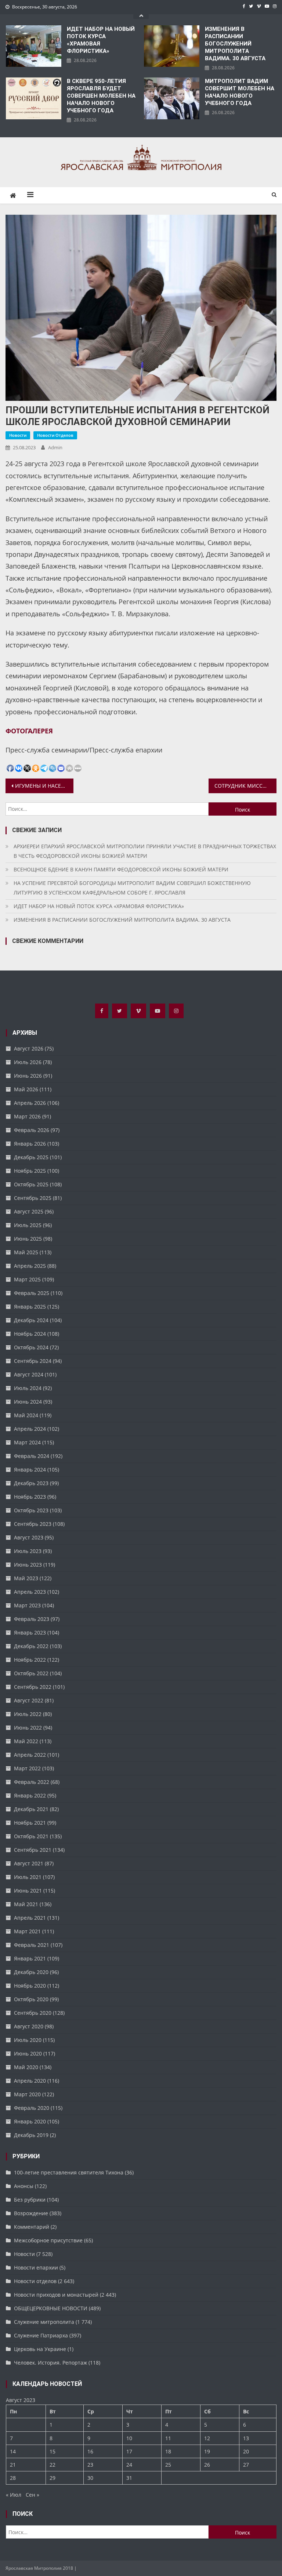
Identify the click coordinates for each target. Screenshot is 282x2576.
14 (13, 2451)
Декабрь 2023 (31, 1483)
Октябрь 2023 (31, 1510)
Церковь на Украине (40, 2349)
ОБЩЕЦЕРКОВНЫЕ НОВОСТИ (51, 2308)
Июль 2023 (28, 1551)
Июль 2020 (28, 2040)
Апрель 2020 (30, 2081)
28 (13, 2478)
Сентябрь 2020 (33, 2013)
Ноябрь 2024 (30, 1334)
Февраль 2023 (32, 1619)
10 (129, 2438)
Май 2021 (26, 1904)
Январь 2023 (30, 1632)
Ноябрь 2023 (30, 1497)
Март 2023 (27, 1605)
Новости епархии (36, 2267)
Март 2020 (27, 2094)
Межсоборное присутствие (48, 2240)
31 (129, 2478)
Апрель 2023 (30, 1592)
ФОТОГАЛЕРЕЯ (29, 731)
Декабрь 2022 (31, 1646)
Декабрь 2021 (31, 1809)
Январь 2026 (30, 1144)
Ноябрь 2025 (30, 1171)
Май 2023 (26, 1578)
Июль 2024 (28, 1388)
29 (53, 2478)
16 (90, 2451)
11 (168, 2438)
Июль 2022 (28, 1714)
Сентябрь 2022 (33, 1687)
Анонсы (24, 2186)
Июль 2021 (28, 1877)
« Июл (14, 2495)
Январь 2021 (30, 1958)
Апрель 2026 (30, 1103)
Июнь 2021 (28, 1891)
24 (129, 2465)
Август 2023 (29, 1537)
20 (246, 2451)
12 (207, 2438)
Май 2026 (26, 1089)
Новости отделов (55, 435)
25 (168, 2465)
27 (246, 2465)
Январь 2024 (30, 1470)
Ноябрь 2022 (30, 1660)
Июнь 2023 (28, 1565)
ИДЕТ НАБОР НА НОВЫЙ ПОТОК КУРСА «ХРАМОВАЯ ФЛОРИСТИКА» (101, 40)
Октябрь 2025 (31, 1184)
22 (53, 2465)
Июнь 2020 (28, 2053)
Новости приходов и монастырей (56, 2295)
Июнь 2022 (28, 1728)
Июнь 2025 (28, 1239)
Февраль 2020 (32, 2108)
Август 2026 (29, 1048)
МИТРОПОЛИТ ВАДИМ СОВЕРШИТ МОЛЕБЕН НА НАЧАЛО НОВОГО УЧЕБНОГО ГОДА (240, 92)
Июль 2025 (28, 1225)
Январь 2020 (30, 2121)
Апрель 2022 (30, 1755)
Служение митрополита (44, 2322)
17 (129, 2451)
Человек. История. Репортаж (50, 2363)
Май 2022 (26, 1741)
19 (207, 2451)
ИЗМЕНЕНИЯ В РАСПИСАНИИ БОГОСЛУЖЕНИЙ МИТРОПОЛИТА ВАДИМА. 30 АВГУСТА (235, 44)
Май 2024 (26, 1415)
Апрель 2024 (30, 1429)
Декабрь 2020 (31, 1972)
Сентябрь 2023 (33, 1524)
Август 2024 (29, 1374)
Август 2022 (29, 1700)
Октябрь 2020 (31, 1999)
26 (207, 2465)
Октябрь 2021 (31, 1836)
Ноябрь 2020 (30, 1986)
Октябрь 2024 (31, 1347)
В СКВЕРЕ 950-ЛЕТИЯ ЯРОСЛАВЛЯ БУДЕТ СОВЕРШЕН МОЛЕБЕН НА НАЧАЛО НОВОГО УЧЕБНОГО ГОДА (101, 96)
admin (55, 447)
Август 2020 (29, 2026)
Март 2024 (27, 1442)
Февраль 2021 (32, 1945)
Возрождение (31, 2213)
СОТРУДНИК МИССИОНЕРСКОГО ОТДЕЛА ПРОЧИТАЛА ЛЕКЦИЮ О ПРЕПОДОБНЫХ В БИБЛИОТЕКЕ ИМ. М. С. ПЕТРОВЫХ (245, 786)
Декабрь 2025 (31, 1157)
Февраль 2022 (32, 1782)
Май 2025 (26, 1252)
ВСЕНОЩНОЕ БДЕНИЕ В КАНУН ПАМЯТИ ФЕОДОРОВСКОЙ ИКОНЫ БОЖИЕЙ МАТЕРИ (121, 869)
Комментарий (32, 2227)
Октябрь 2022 (31, 1673)
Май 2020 (26, 2067)
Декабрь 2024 (31, 1320)
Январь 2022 (30, 1795)
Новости (18, 435)
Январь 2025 (30, 1307)
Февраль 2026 (32, 1130)
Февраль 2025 (32, 1293)
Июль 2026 (28, 1062)
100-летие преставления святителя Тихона (69, 2172)
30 (90, 2478)
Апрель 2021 (30, 1918)
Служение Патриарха (41, 2335)
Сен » (32, 2495)
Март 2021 (27, 1931)
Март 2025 (27, 1279)
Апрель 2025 (30, 1266)
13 (246, 2438)
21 (13, 2465)
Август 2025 (29, 1211)
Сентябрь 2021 (33, 1850)
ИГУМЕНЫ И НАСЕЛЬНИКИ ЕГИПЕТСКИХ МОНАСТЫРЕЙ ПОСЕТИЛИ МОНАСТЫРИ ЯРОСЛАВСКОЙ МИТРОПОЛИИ (44, 786)
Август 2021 (29, 1863)
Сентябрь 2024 (33, 1361)
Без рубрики (30, 2200)
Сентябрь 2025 (33, 1198)
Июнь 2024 (28, 1402)
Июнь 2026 (28, 1076)
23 (90, 2465)
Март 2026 (27, 1116)
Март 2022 (27, 1768)
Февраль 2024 (32, 1456)
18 (168, 2451)
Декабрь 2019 (31, 2135)
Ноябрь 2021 (30, 1823)
